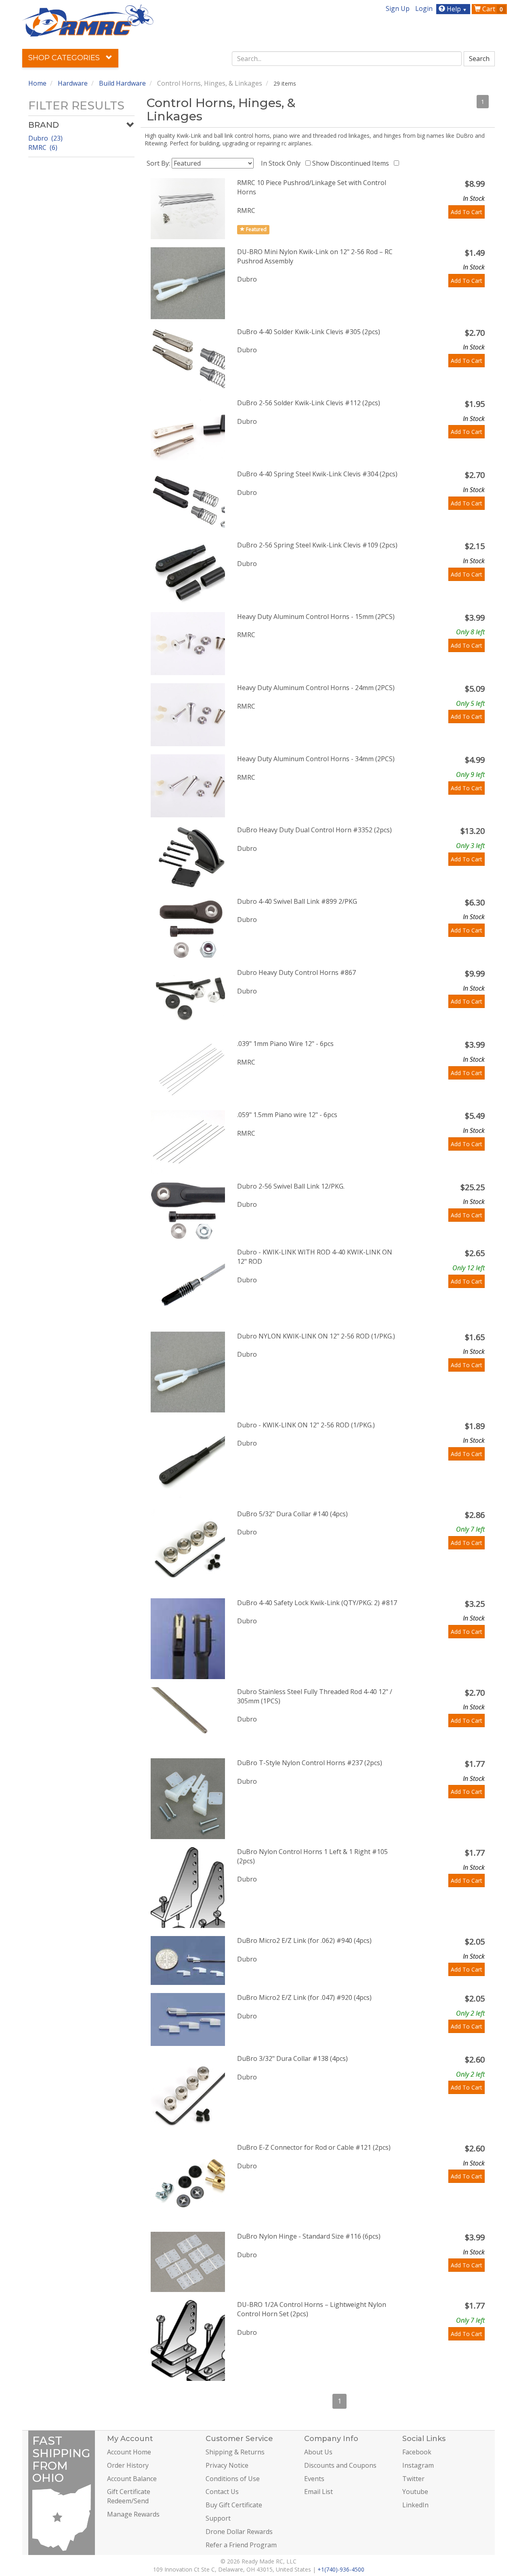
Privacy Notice (227, 2465)
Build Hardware (122, 83)
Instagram (418, 2465)
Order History (128, 2465)
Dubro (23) (45, 138)
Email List (318, 2492)
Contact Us (222, 2492)
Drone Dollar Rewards (239, 2532)
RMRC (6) (43, 147)
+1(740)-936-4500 (341, 2569)
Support (218, 2518)
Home (37, 83)
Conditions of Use (233, 2479)
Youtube (415, 2492)
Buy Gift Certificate (234, 2505)
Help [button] (456, 9)
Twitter (413, 2479)
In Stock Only (282, 163)
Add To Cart (467, 212)
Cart (492, 9)
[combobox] (347, 59)
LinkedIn (415, 2505)
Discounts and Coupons (340, 2465)
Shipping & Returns (235, 2452)
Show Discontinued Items (352, 163)
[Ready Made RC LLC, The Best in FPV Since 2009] (88, 20)
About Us (318, 2452)
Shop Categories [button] (65, 58)
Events (314, 2479)
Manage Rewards (133, 2514)
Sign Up (398, 8)
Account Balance (132, 2479)
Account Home (129, 2452)
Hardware (73, 83)
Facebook (417, 2452)
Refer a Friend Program (241, 2545)
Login (424, 8)
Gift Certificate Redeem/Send (129, 2496)
